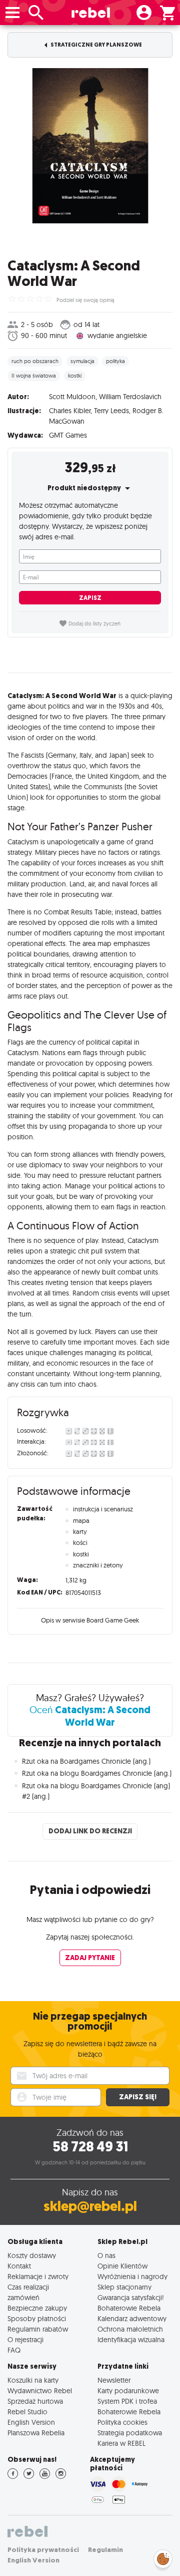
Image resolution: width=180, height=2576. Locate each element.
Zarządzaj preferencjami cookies (163, 2557)
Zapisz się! (138, 2097)
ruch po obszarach (35, 361)
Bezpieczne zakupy (37, 2308)
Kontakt (19, 2266)
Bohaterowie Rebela (129, 2308)
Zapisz (90, 598)
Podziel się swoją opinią (85, 300)
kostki (75, 376)
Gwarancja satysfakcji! (131, 2297)
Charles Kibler (70, 411)
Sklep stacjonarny (124, 2287)
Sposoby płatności (37, 2318)
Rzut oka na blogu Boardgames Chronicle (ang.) (97, 1773)
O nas (106, 2255)
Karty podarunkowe (128, 2390)
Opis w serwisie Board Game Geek (90, 1620)
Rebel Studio (27, 2411)
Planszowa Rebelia (36, 2433)
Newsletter (114, 2380)
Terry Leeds (111, 411)
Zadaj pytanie (90, 1958)
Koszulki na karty (33, 2380)
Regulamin (105, 2550)
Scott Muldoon (72, 397)
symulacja (82, 361)
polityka (115, 361)
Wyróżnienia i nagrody (132, 2276)
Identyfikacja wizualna (131, 2339)
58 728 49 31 (90, 2147)
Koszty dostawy (32, 2255)
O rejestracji (25, 2339)
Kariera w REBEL (121, 2443)
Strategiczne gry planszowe (96, 45)
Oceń (90, 1716)
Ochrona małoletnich (130, 2329)
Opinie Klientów (122, 2266)
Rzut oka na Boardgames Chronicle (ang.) (86, 1761)
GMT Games (68, 435)
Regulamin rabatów (38, 2329)
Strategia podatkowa (130, 2433)
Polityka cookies (122, 2422)
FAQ (14, 2350)
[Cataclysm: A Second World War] (90, 146)
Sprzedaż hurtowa (35, 2401)
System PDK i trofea (127, 2401)
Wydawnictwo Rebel (40, 2390)
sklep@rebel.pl (90, 2206)
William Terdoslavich (130, 397)
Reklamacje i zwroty (38, 2276)
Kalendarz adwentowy (132, 2318)
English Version (31, 2422)
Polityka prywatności (43, 2550)
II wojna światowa (34, 376)
